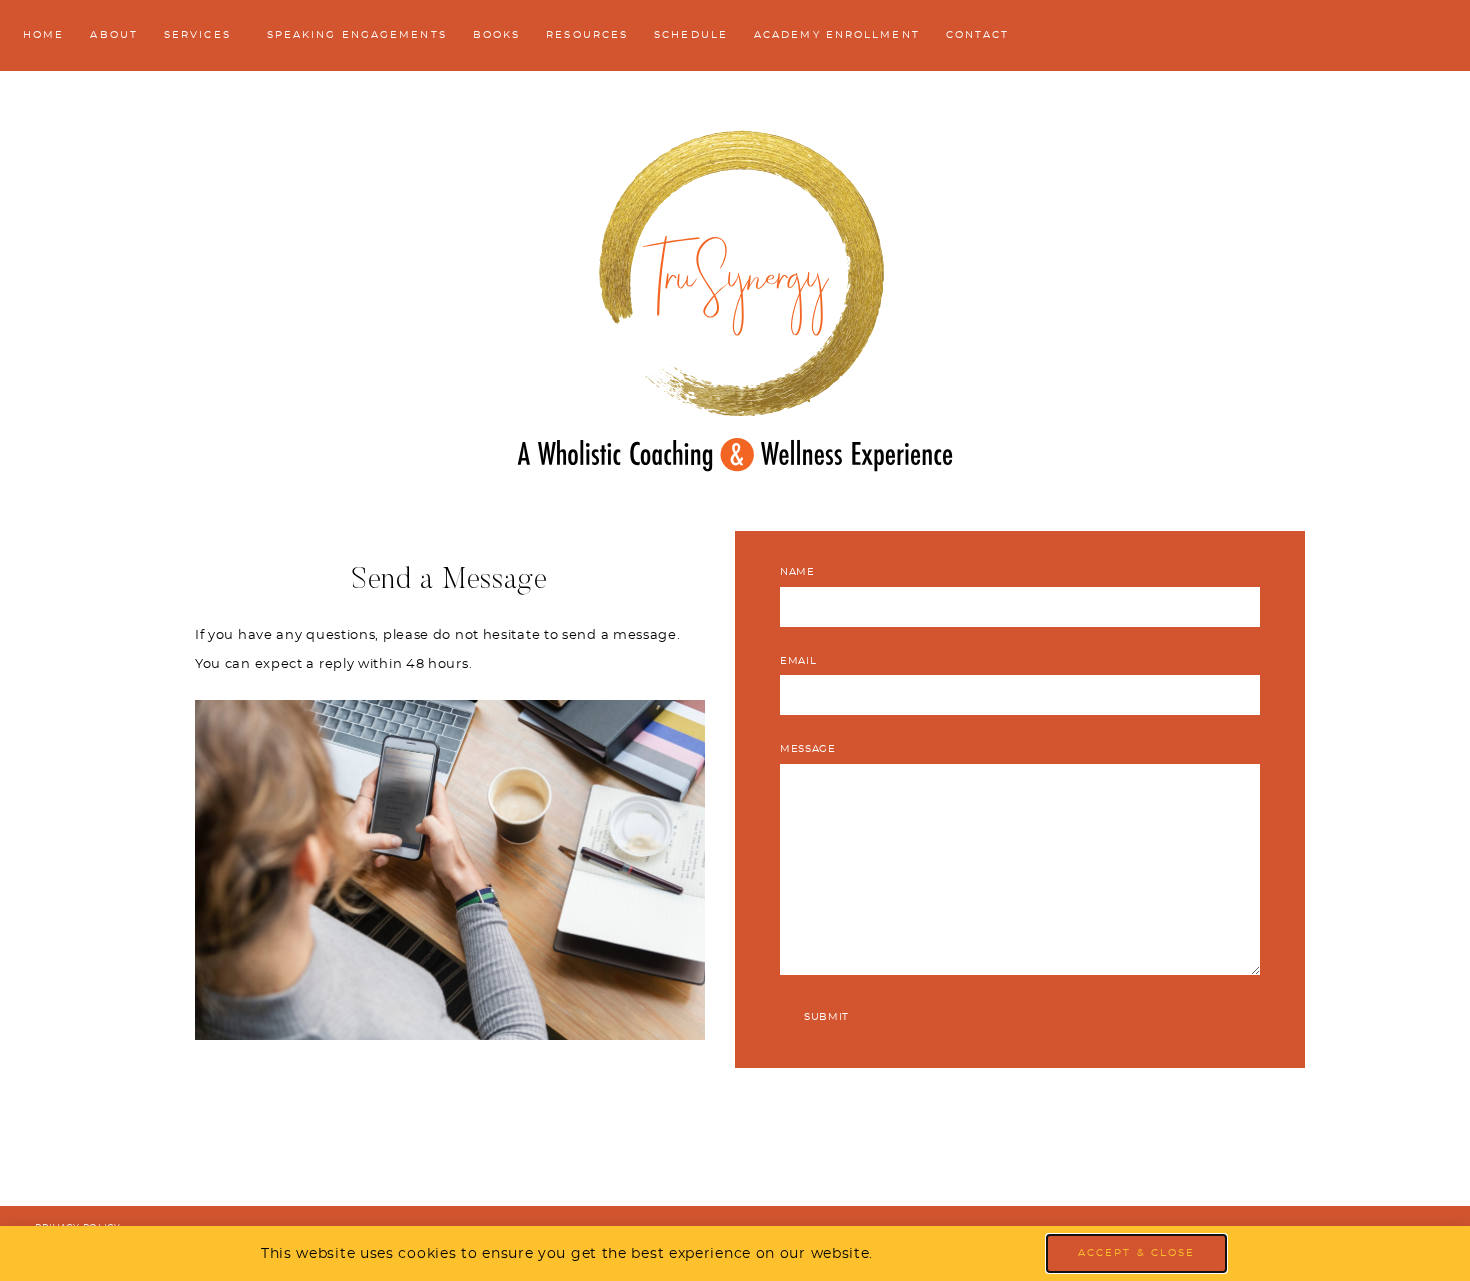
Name (797, 572)
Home (43, 35)
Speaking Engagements (357, 35)
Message (808, 749)
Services (197, 35)
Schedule (691, 35)
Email (798, 661)
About (114, 35)
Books (497, 35)
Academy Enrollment (837, 35)
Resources (587, 35)
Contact (978, 35)
